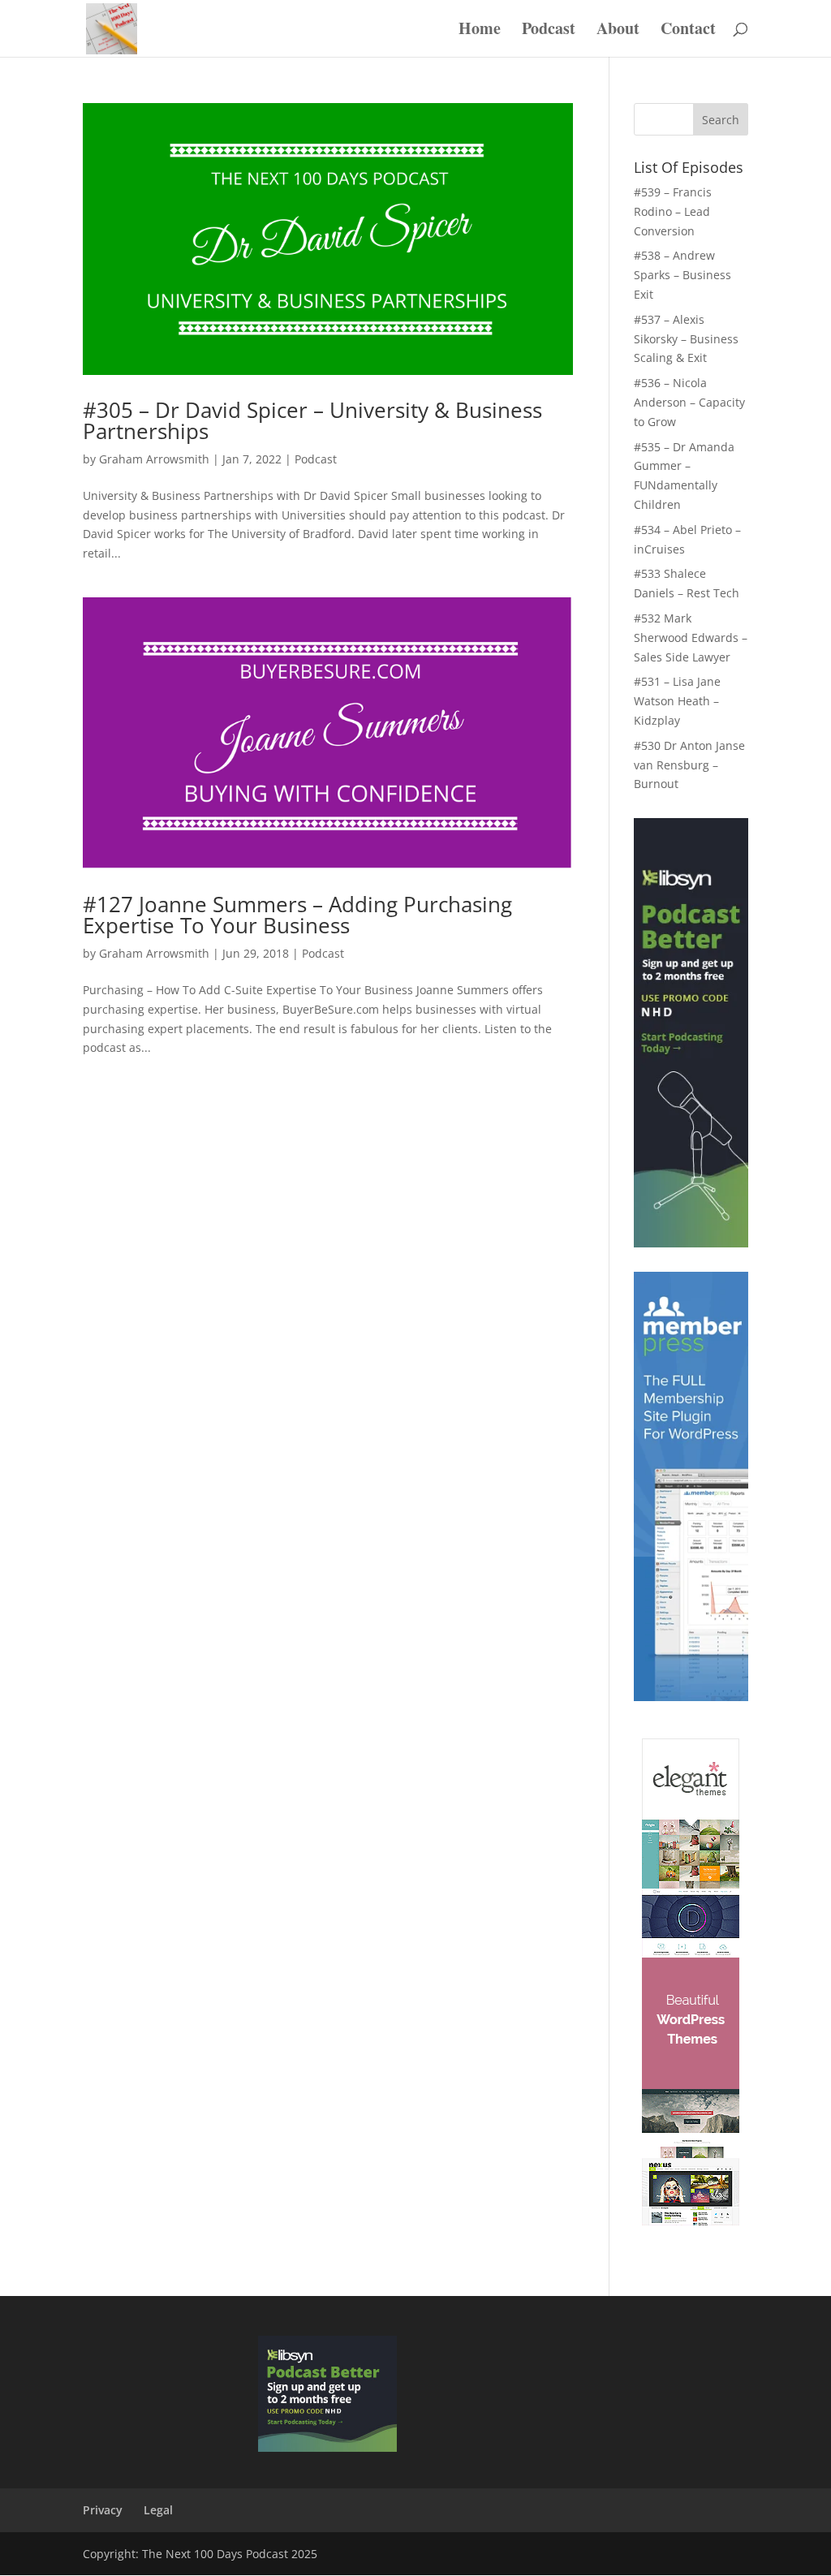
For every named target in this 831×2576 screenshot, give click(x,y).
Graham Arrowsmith (154, 459)
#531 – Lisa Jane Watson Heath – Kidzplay (677, 701)
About (618, 31)
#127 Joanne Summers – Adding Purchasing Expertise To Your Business (297, 915)
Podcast (549, 31)
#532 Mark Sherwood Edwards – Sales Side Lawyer (691, 638)
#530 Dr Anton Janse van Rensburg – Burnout (689, 765)
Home (480, 31)
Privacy (103, 2510)
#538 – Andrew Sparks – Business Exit (682, 275)
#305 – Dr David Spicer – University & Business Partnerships (312, 420)
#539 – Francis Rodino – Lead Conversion (673, 211)
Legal (158, 2510)
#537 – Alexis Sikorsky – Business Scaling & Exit (686, 339)
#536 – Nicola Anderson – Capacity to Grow (689, 402)
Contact (688, 31)
